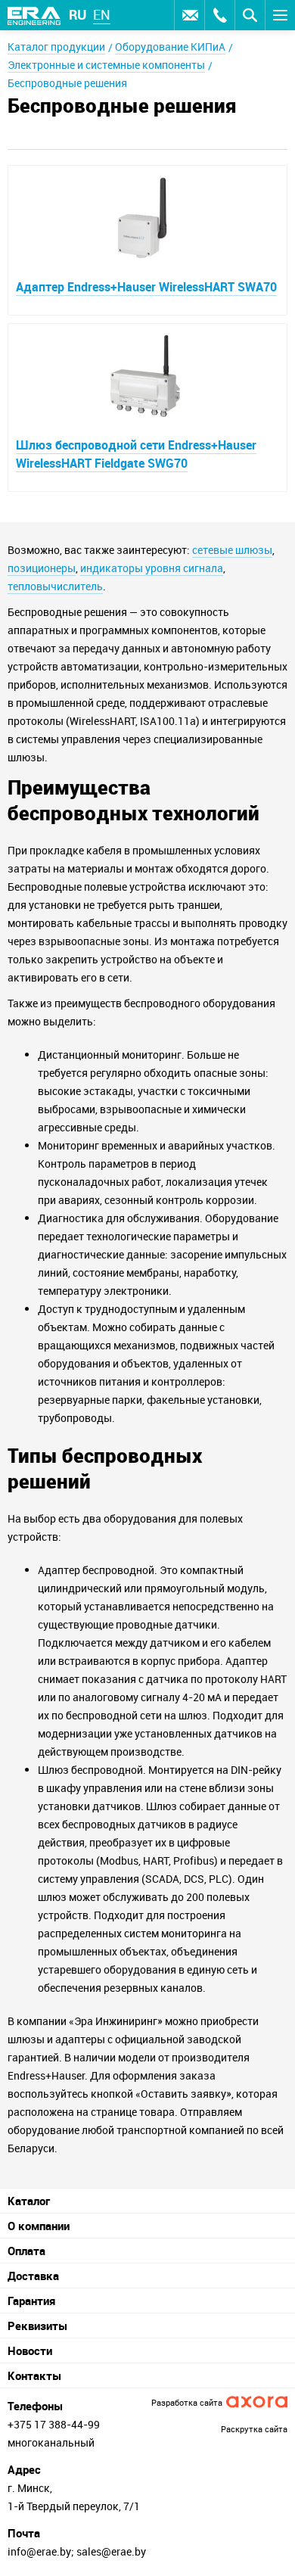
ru (78, 14)
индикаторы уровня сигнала (152, 568)
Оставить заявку (189, 15)
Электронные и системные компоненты (106, 65)
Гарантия (31, 2301)
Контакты (34, 2375)
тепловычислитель (55, 586)
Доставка (33, 2276)
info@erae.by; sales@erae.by (77, 2551)
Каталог (29, 2201)
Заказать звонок (219, 15)
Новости (30, 2350)
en (102, 14)
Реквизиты (37, 2326)
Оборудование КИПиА (170, 47)
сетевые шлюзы (232, 550)
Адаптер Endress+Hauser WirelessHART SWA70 (146, 287)
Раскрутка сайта (254, 2429)
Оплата (26, 2251)
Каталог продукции (56, 47)
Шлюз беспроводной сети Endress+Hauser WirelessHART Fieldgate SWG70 (136, 454)
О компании (39, 2226)
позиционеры (42, 568)
